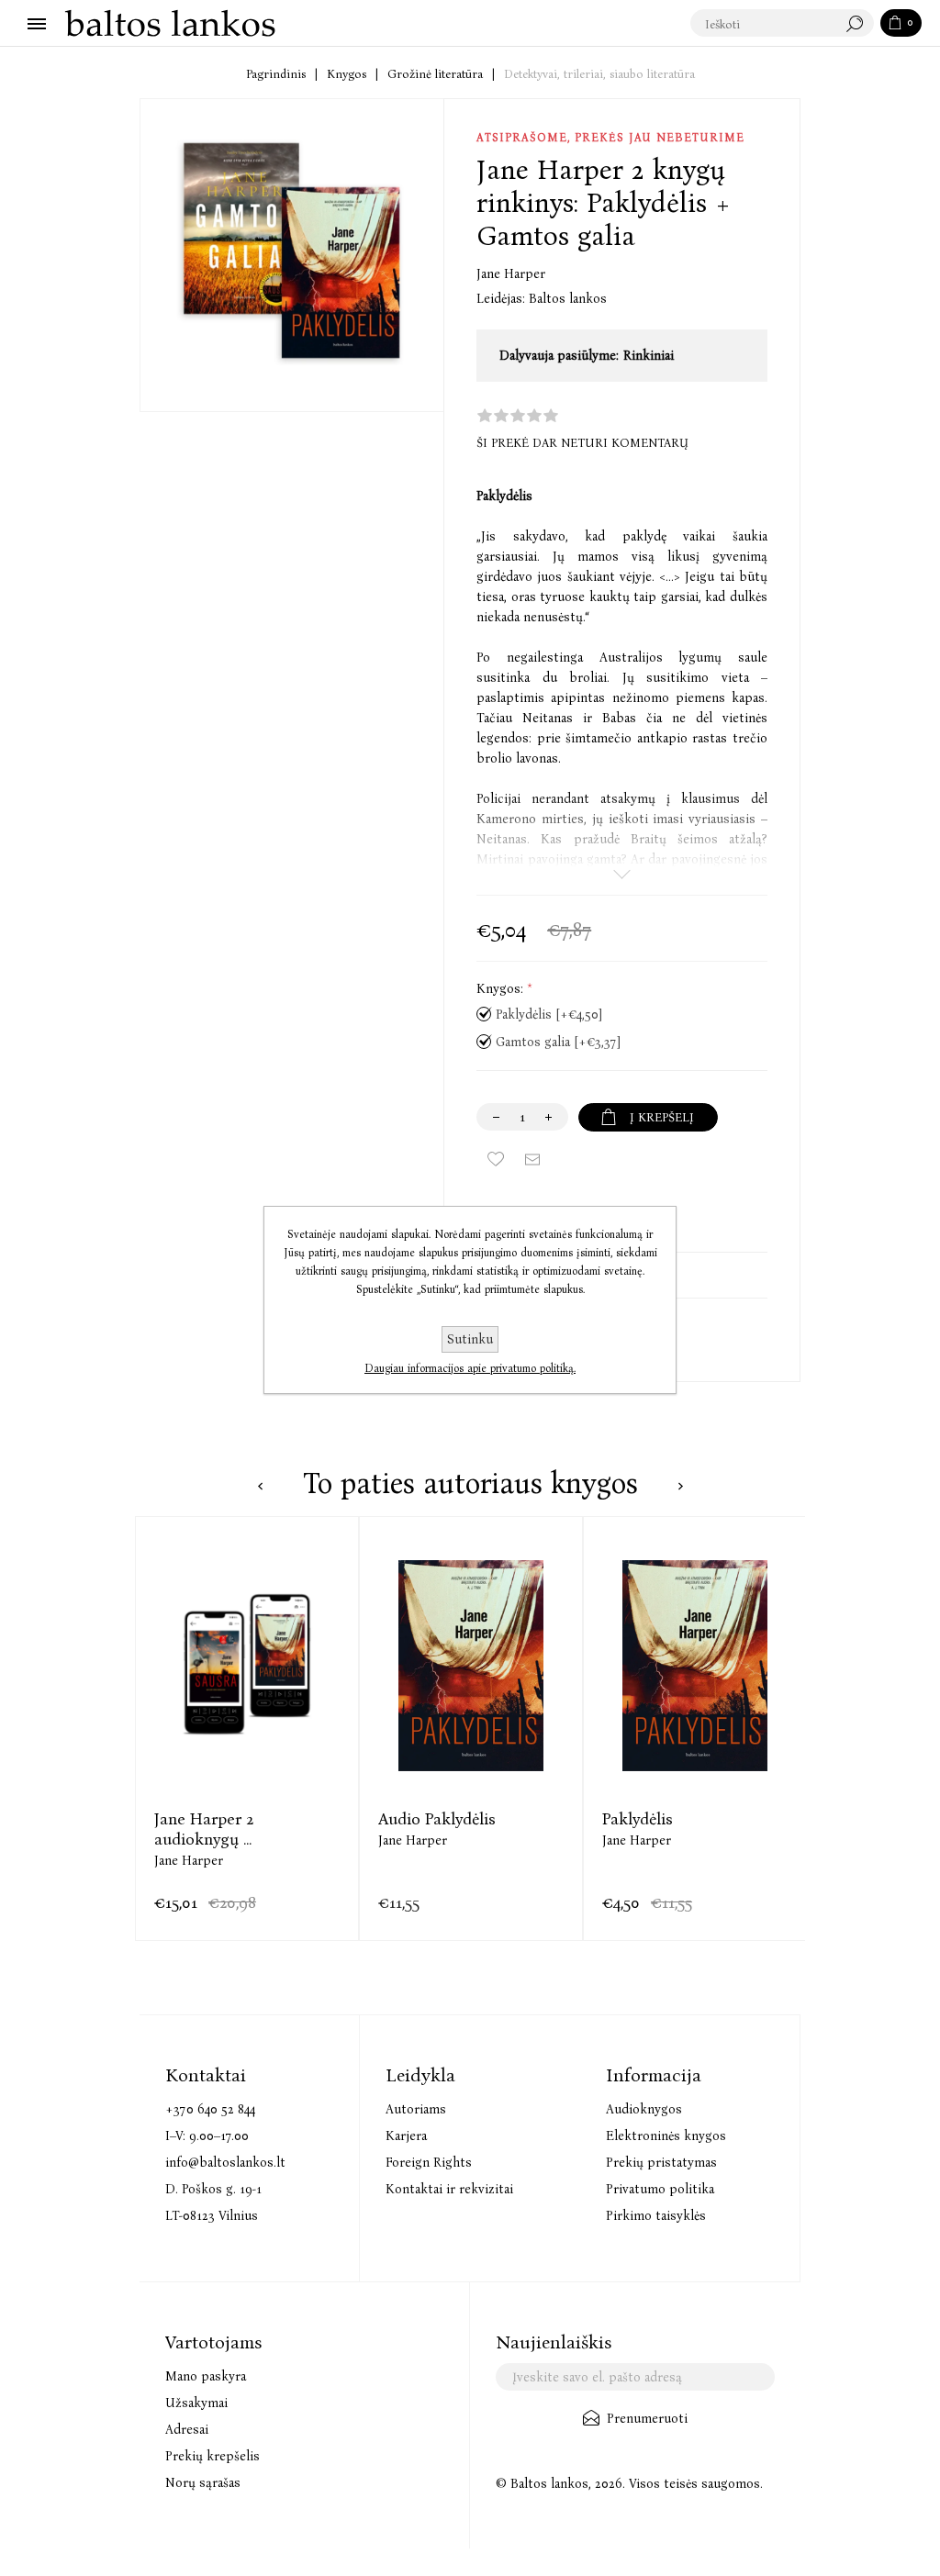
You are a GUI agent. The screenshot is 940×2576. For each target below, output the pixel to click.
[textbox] (764, 24)
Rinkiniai (649, 356)
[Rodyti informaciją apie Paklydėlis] (695, 1665)
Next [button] (681, 1486)
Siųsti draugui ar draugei (532, 1159)
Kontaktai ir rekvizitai (449, 2189)
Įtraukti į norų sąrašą (496, 1159)
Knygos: (502, 989)
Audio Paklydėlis (437, 1819)
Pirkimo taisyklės (656, 2216)
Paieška (859, 24)
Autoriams (416, 2109)
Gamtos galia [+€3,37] (558, 1042)
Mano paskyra (206, 2376)
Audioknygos (644, 2109)
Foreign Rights (429, 2163)
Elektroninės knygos (666, 2136)
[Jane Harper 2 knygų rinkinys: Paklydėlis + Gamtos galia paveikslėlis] (292, 251)
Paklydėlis (638, 1819)
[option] (247, 1728)
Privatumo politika (660, 2189)
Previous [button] (260, 1486)
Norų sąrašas (203, 2483)
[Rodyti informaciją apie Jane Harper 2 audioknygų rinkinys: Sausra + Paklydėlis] (247, 1665)
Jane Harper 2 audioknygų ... (204, 1829)
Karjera (406, 2136)
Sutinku (470, 1339)
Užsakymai (196, 2403)
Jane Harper (511, 274)
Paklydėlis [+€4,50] (549, 1015)
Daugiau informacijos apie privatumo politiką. (470, 1368)
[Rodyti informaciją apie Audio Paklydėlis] (471, 1665)
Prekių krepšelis (213, 2456)
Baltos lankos (568, 299)
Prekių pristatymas (661, 2163)
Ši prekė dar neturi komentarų (582, 443)
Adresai (187, 2430)
